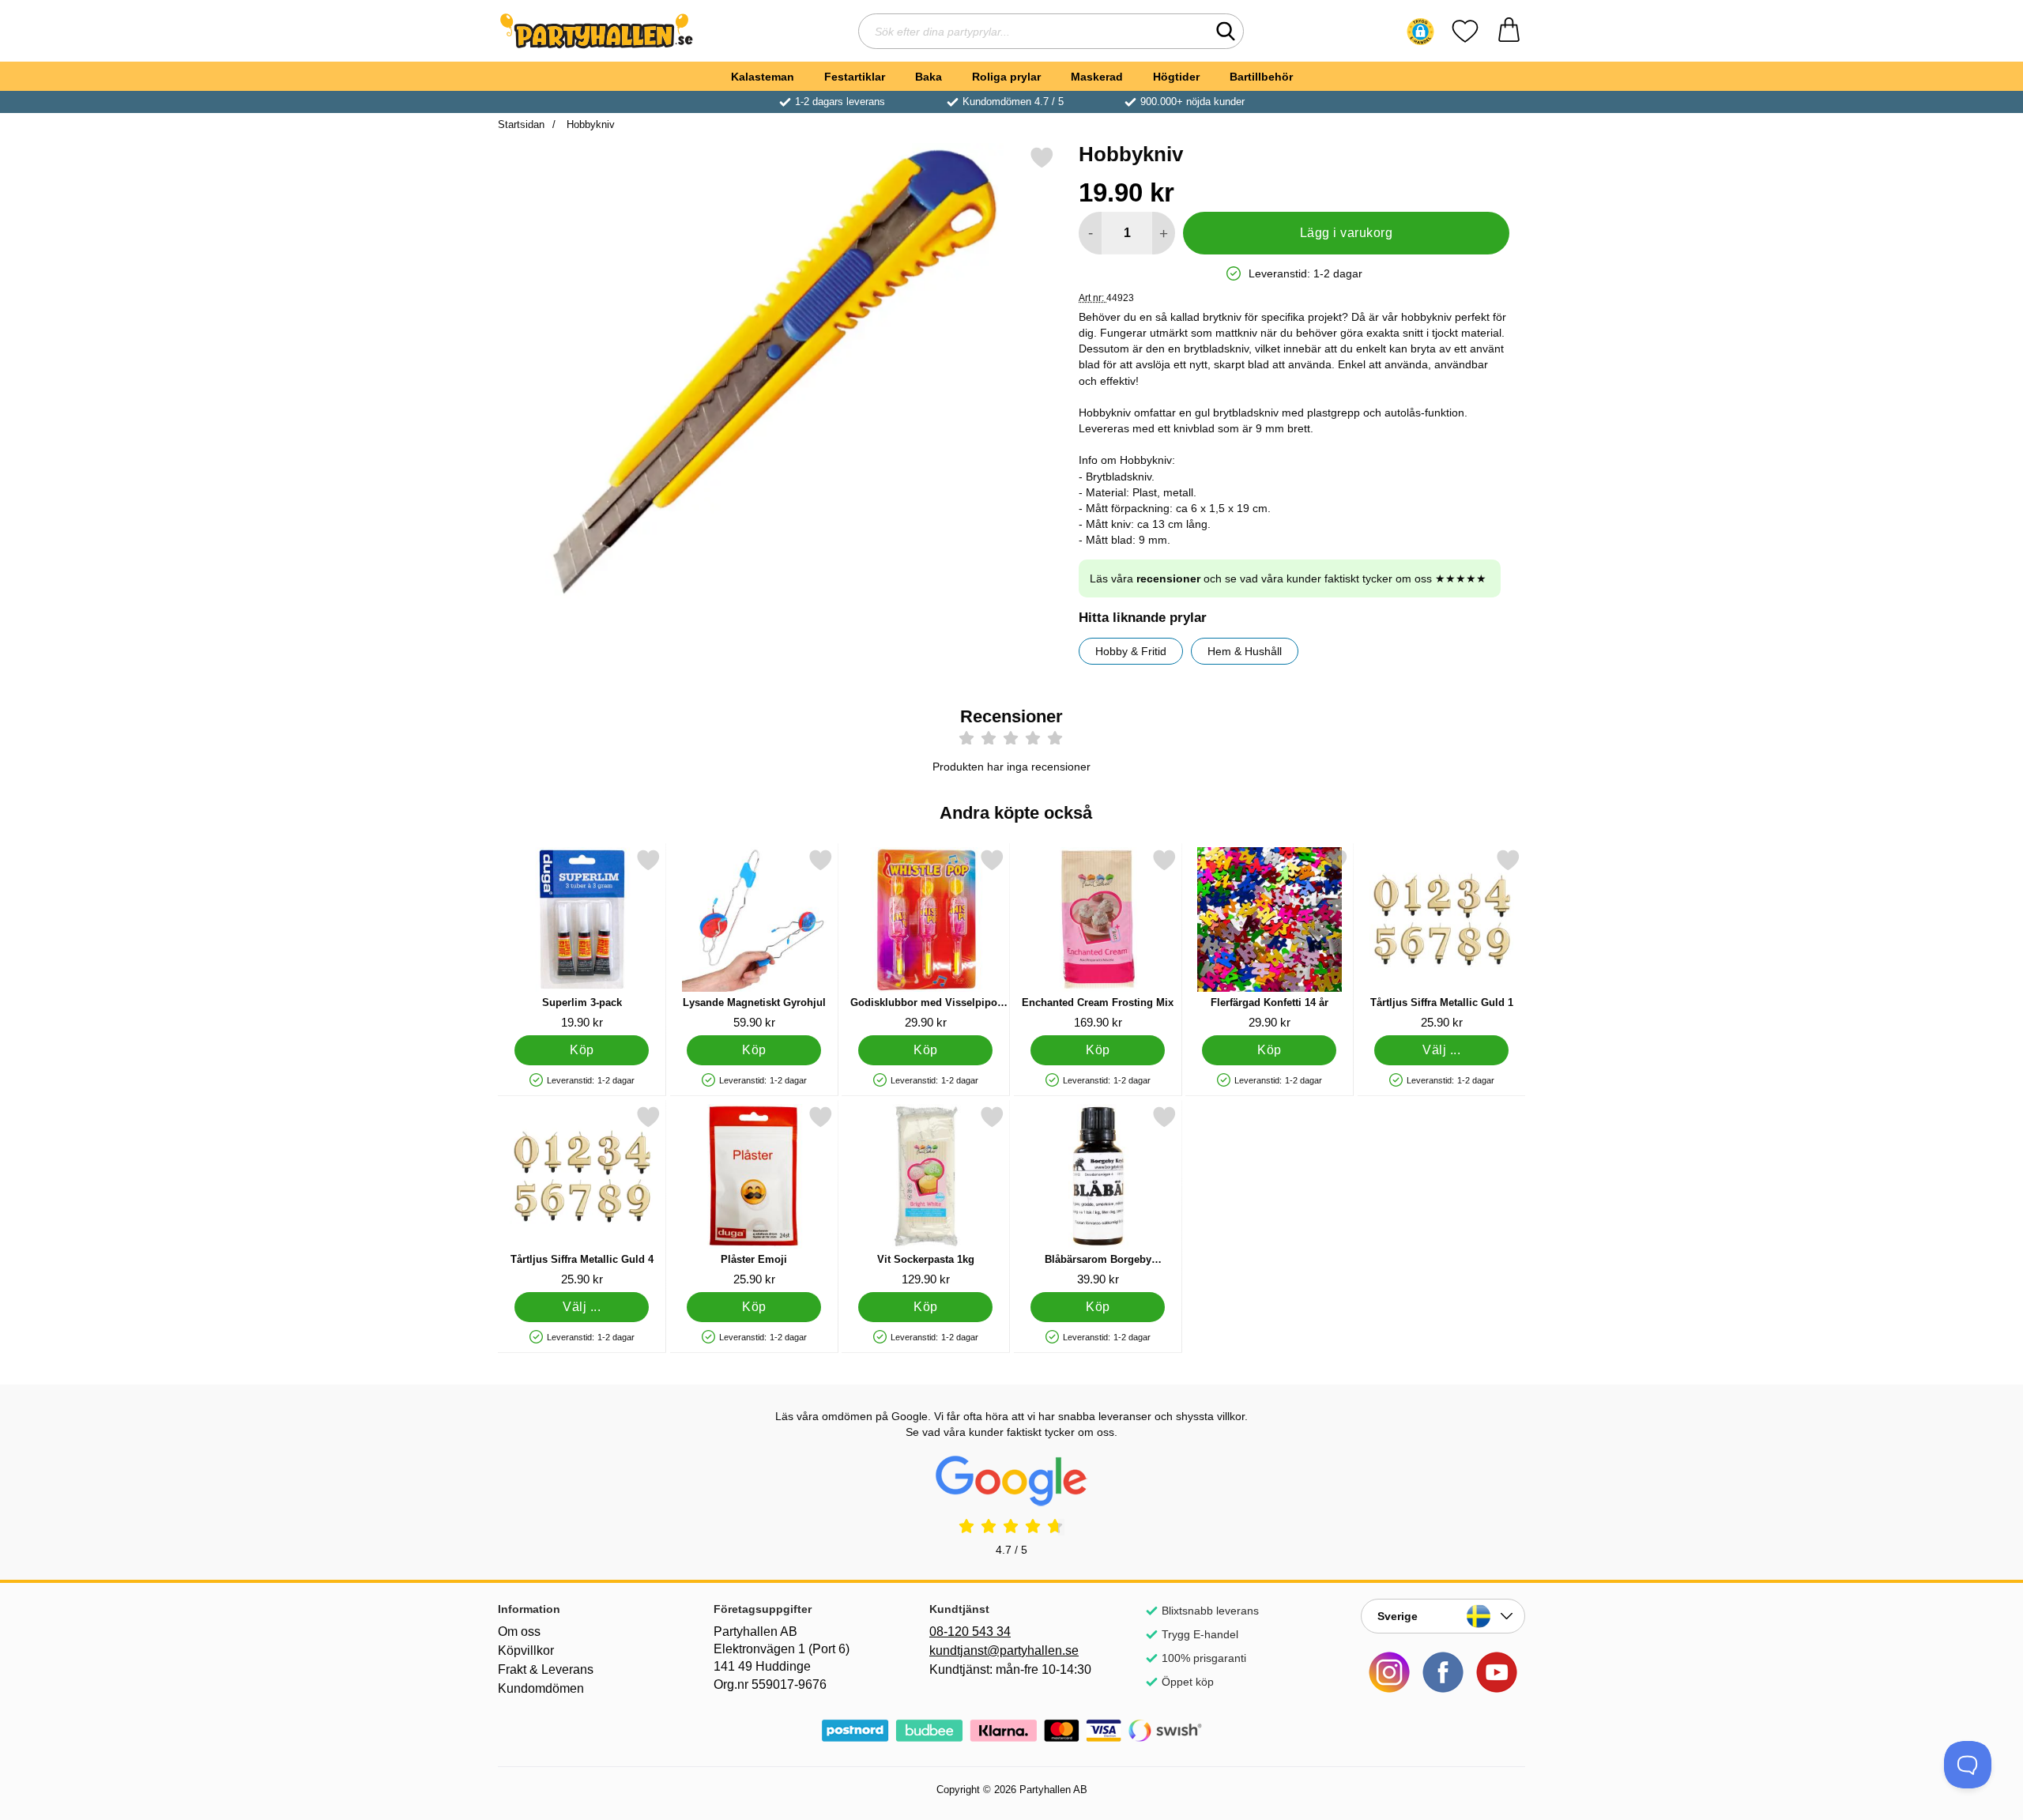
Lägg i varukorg (1346, 233)
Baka (929, 77)
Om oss (519, 1632)
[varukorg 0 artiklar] (1509, 31)
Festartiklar (855, 77)
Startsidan (521, 124)
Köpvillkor (526, 1650)
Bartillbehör (1261, 77)
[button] (1420, 32)
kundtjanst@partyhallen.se (1004, 1650)
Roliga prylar (1006, 77)
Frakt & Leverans (546, 1669)
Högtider (1176, 77)
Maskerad (1097, 77)
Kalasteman (763, 77)
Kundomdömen (541, 1688)
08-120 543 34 (970, 1632)
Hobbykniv (589, 124)
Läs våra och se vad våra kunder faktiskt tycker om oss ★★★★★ (1288, 578)
